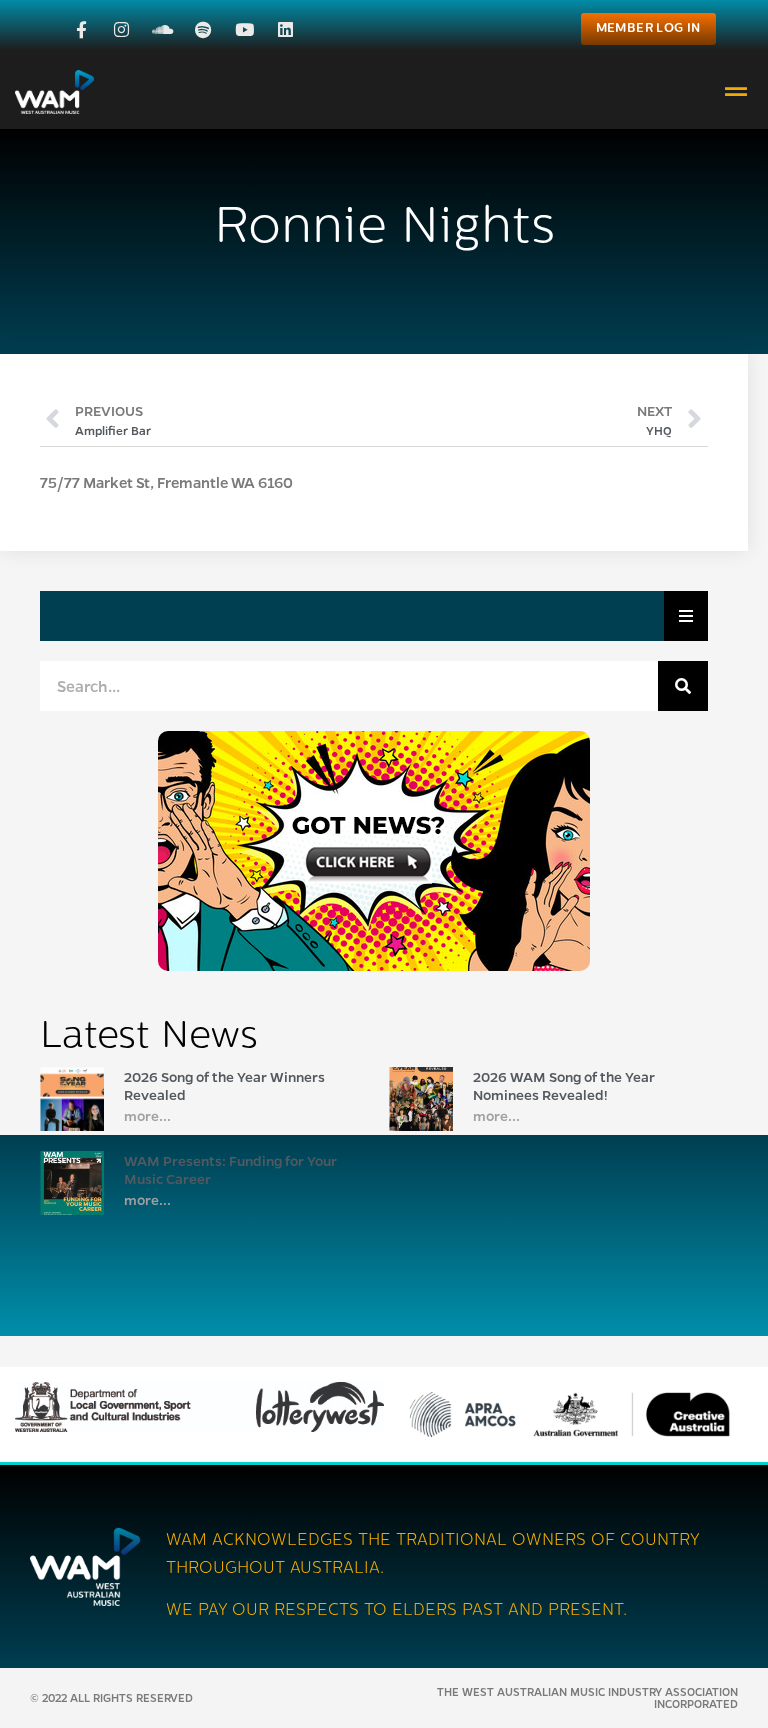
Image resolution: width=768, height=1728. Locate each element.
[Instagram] (121, 29)
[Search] (683, 686)
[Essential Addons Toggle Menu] (686, 616)
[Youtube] (244, 29)
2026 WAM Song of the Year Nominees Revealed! (564, 1085)
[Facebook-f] (81, 29)
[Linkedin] (285, 29)
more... (147, 1115)
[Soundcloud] (162, 29)
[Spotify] (203, 29)
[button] (736, 91)
